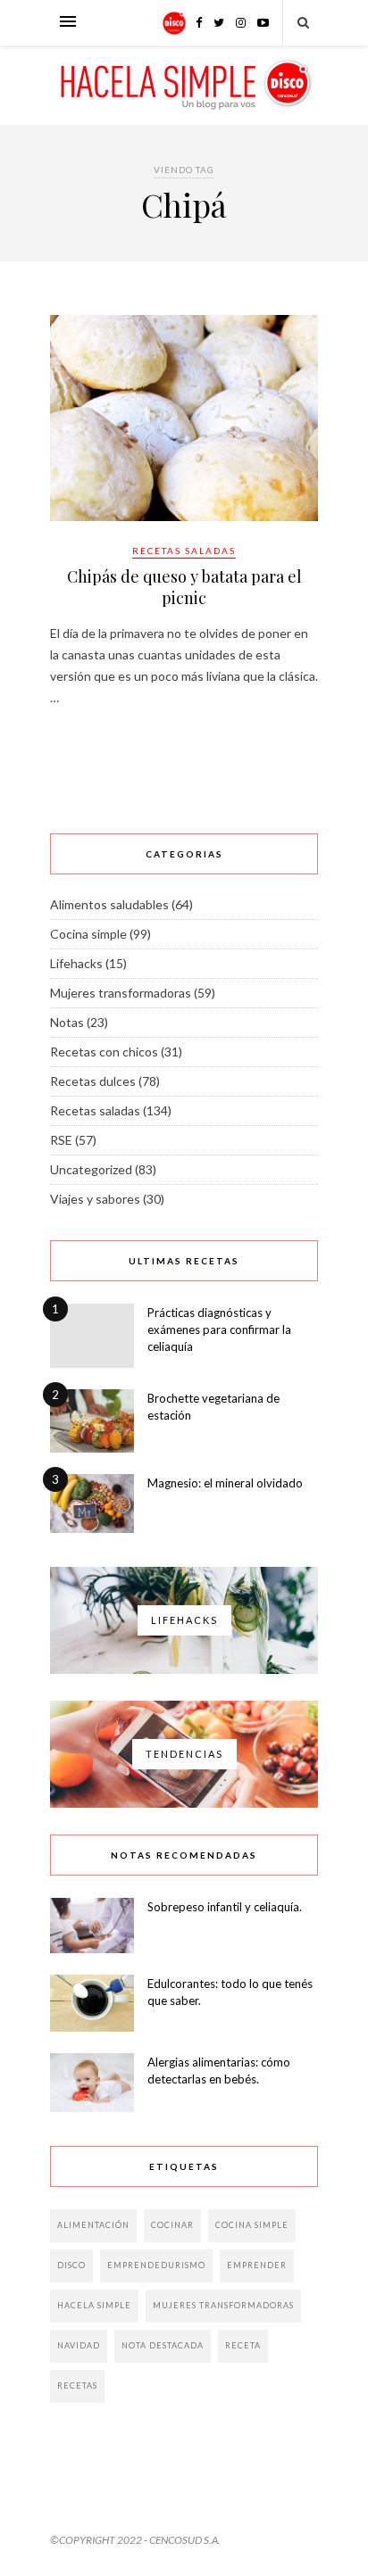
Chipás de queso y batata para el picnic (184, 587)
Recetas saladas (184, 551)
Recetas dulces (93, 1081)
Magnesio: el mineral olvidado (225, 1483)
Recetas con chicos (104, 1052)
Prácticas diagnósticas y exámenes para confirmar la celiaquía (219, 1329)
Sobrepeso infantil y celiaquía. (225, 1907)
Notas (67, 1022)
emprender (257, 2265)
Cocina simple (88, 934)
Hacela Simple (94, 2305)
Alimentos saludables (109, 904)
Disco (71, 2265)
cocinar (172, 2225)
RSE (61, 1140)
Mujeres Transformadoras (223, 2305)
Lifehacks (76, 963)
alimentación (93, 2225)
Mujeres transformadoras (121, 993)
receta (243, 2345)
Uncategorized (91, 1169)
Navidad (79, 2345)
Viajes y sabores (95, 1199)
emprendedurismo (156, 2265)
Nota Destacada (163, 2345)
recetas (77, 2385)
